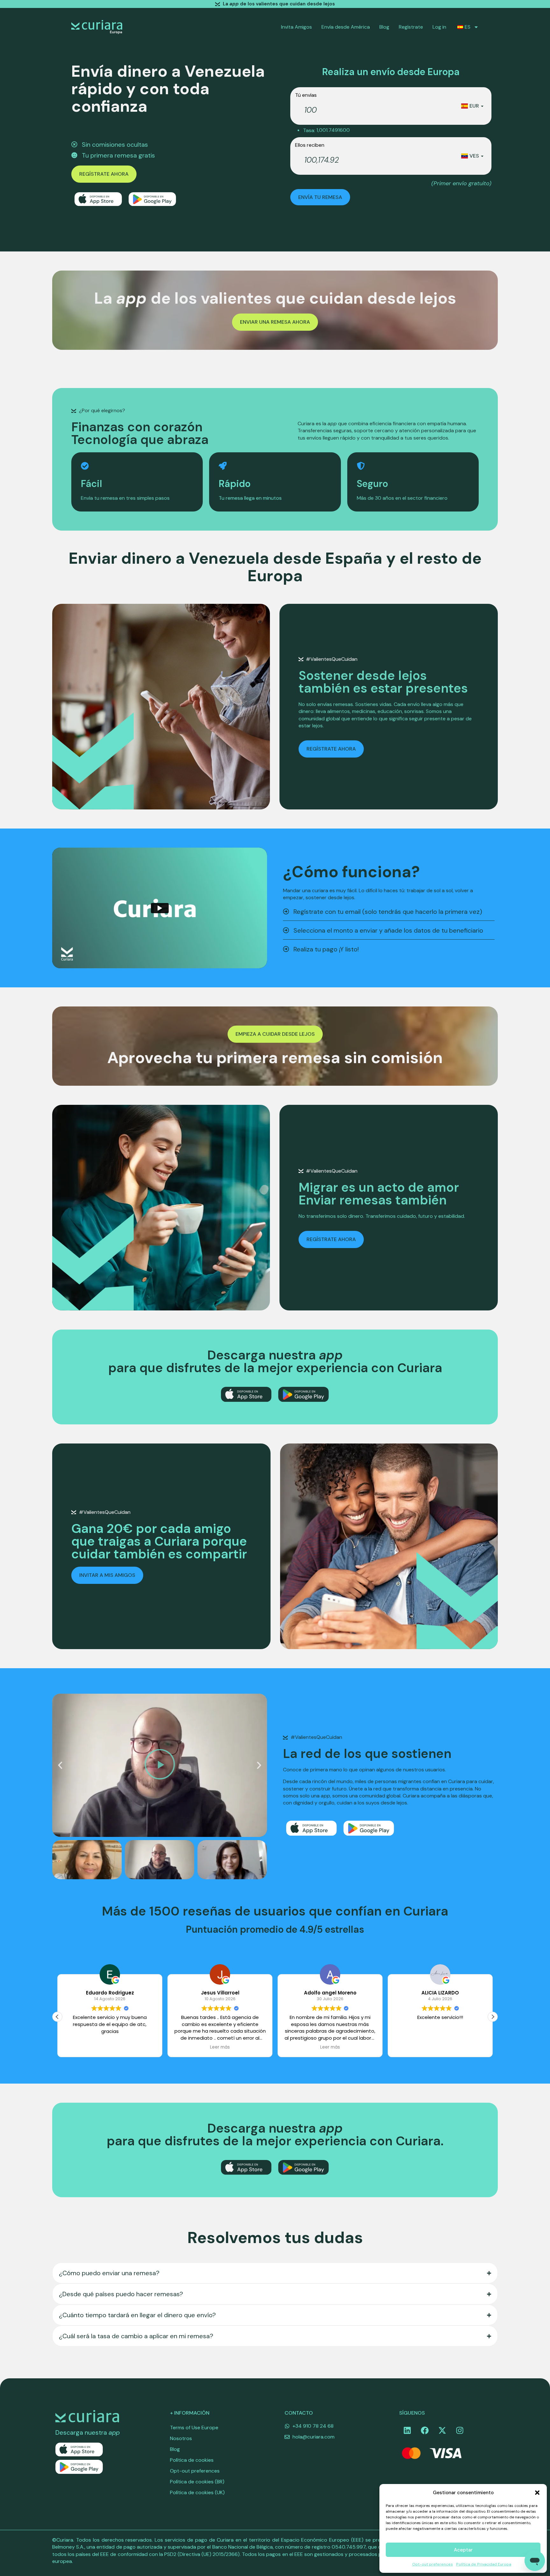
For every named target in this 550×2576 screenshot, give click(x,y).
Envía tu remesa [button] (320, 197)
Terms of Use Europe (194, 2428)
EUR (474, 106)
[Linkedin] (407, 2430)
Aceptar (463, 2550)
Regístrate (411, 27)
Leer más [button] (110, 2047)
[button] (537, 2493)
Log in (439, 27)
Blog (384, 27)
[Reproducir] (160, 1765)
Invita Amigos (296, 27)
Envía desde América (346, 27)
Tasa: (309, 131)
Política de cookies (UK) (197, 2492)
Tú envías (306, 95)
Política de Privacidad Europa (484, 2564)
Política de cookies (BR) (197, 2482)
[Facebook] (425, 2430)
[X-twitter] (442, 2430)
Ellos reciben (310, 145)
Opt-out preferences (433, 2564)
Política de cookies (192, 2460)
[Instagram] (460, 2430)
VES (474, 156)
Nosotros (181, 2438)
